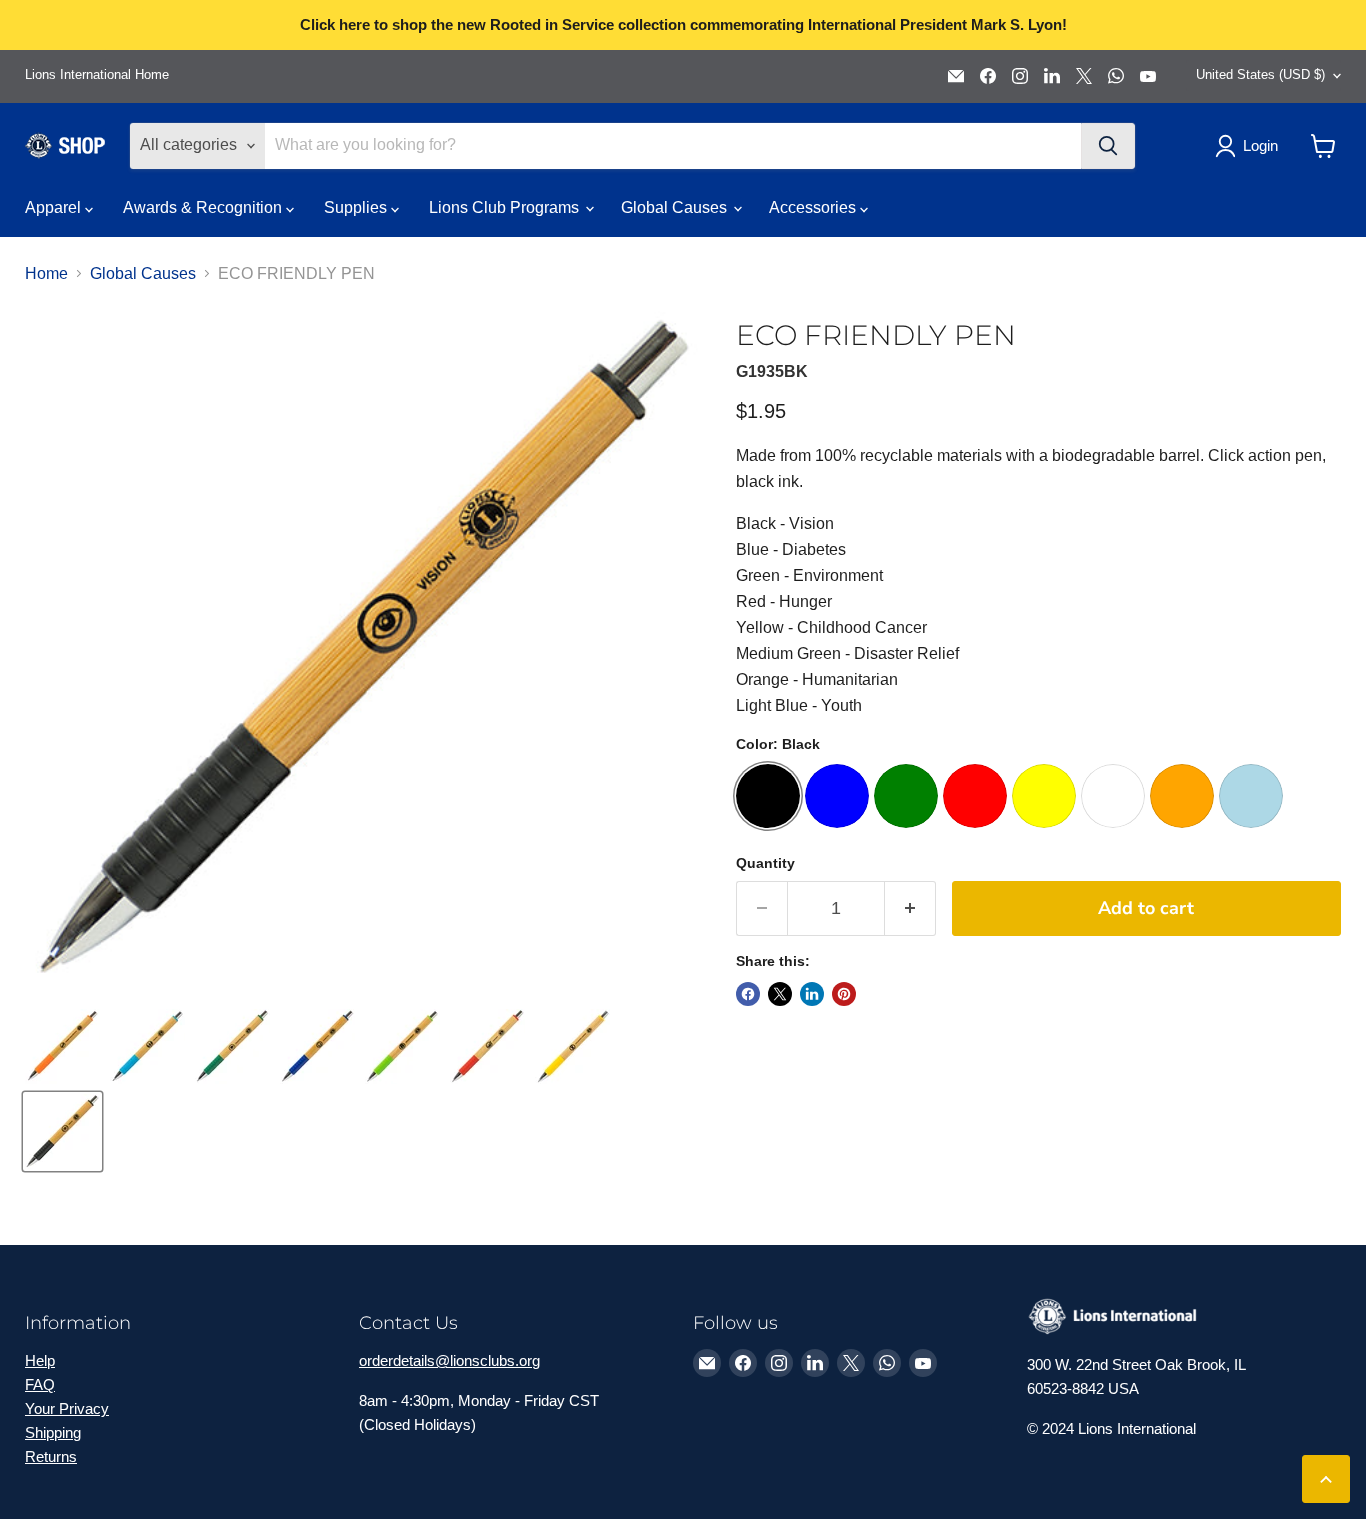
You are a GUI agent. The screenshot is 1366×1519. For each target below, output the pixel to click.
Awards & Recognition (204, 207)
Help (40, 1360)
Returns (51, 1456)
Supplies (357, 207)
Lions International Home (97, 75)
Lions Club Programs (506, 207)
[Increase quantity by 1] (910, 908)
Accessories (814, 207)
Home (46, 273)
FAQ (40, 1384)
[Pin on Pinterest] (844, 994)
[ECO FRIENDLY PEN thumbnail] (62, 1046)
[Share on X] (780, 994)
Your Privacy (67, 1408)
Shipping (53, 1432)
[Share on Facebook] (748, 994)
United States (1260, 74)
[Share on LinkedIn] (812, 994)
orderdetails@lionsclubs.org (449, 1360)
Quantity (765, 863)
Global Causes (676, 207)
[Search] (1108, 146)
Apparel (55, 207)
